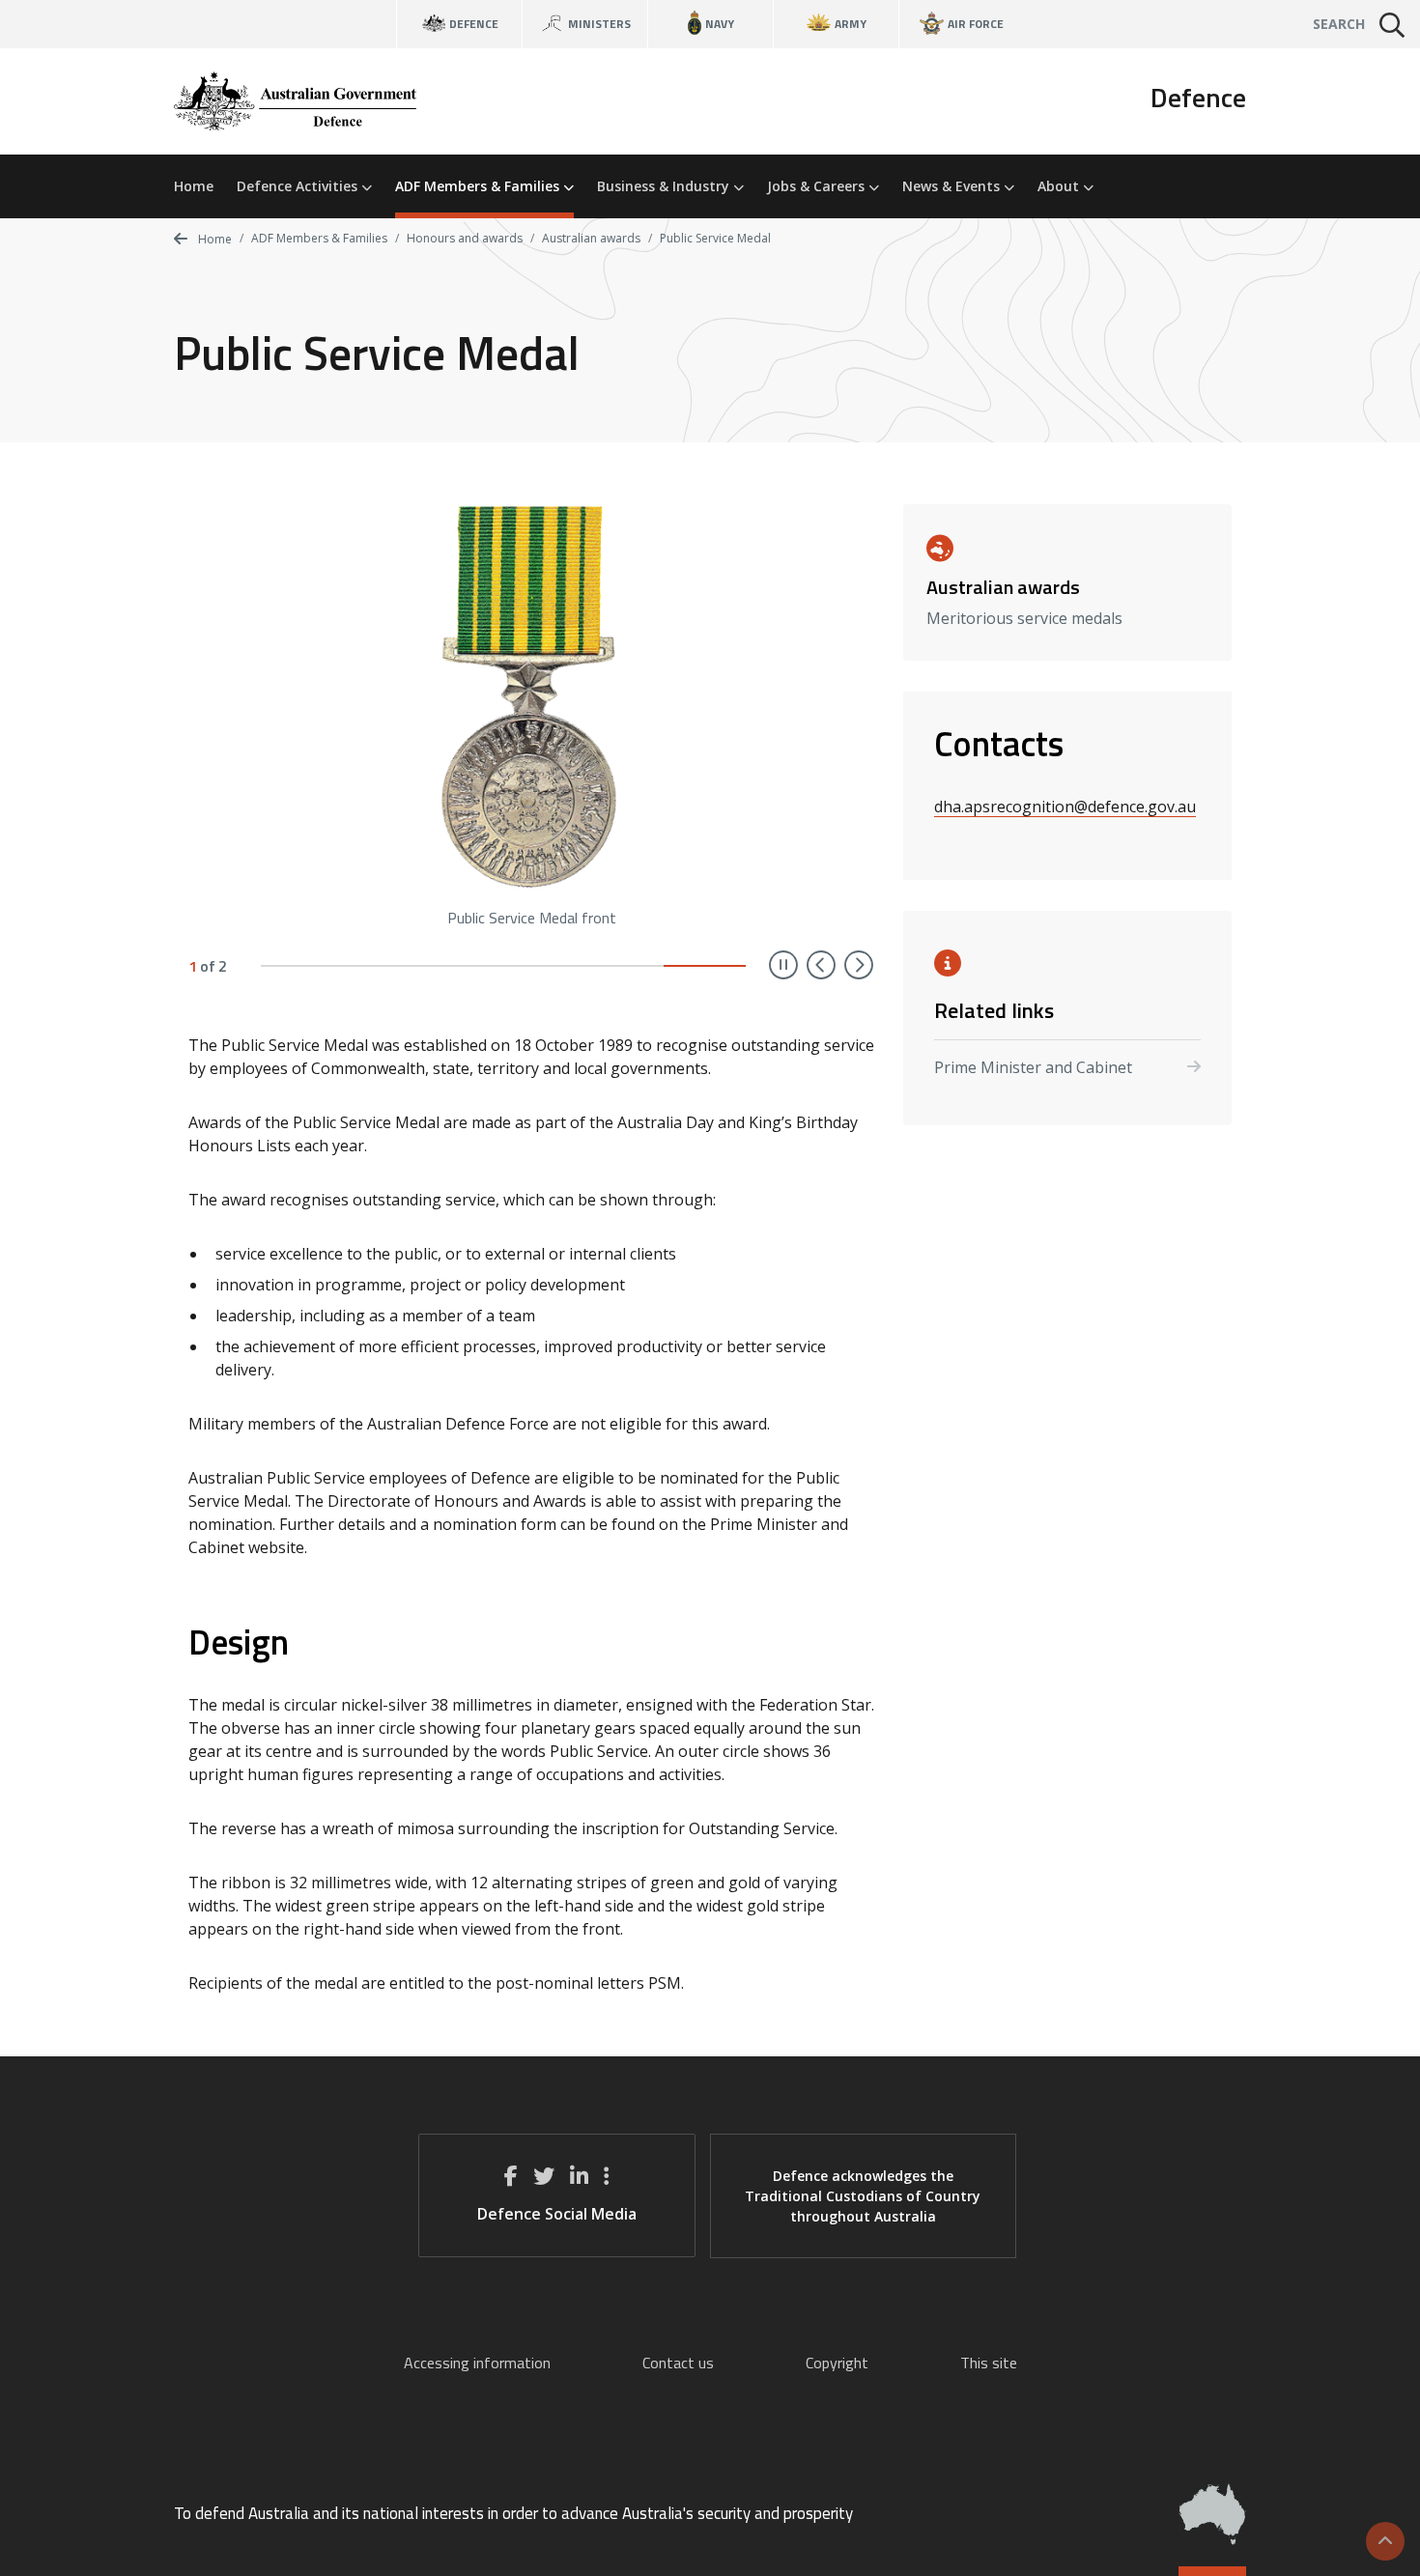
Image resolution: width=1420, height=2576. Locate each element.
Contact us (678, 2363)
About (1060, 186)
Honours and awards (465, 238)
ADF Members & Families (479, 186)
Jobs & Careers (818, 186)
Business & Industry (665, 186)
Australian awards (591, 238)
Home (194, 186)
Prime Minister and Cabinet (1033, 1067)
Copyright (837, 2363)
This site (989, 2363)
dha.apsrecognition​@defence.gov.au (1065, 807)
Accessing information (477, 2363)
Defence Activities (299, 186)
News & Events (953, 186)
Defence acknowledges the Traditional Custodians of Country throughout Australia (863, 2196)
